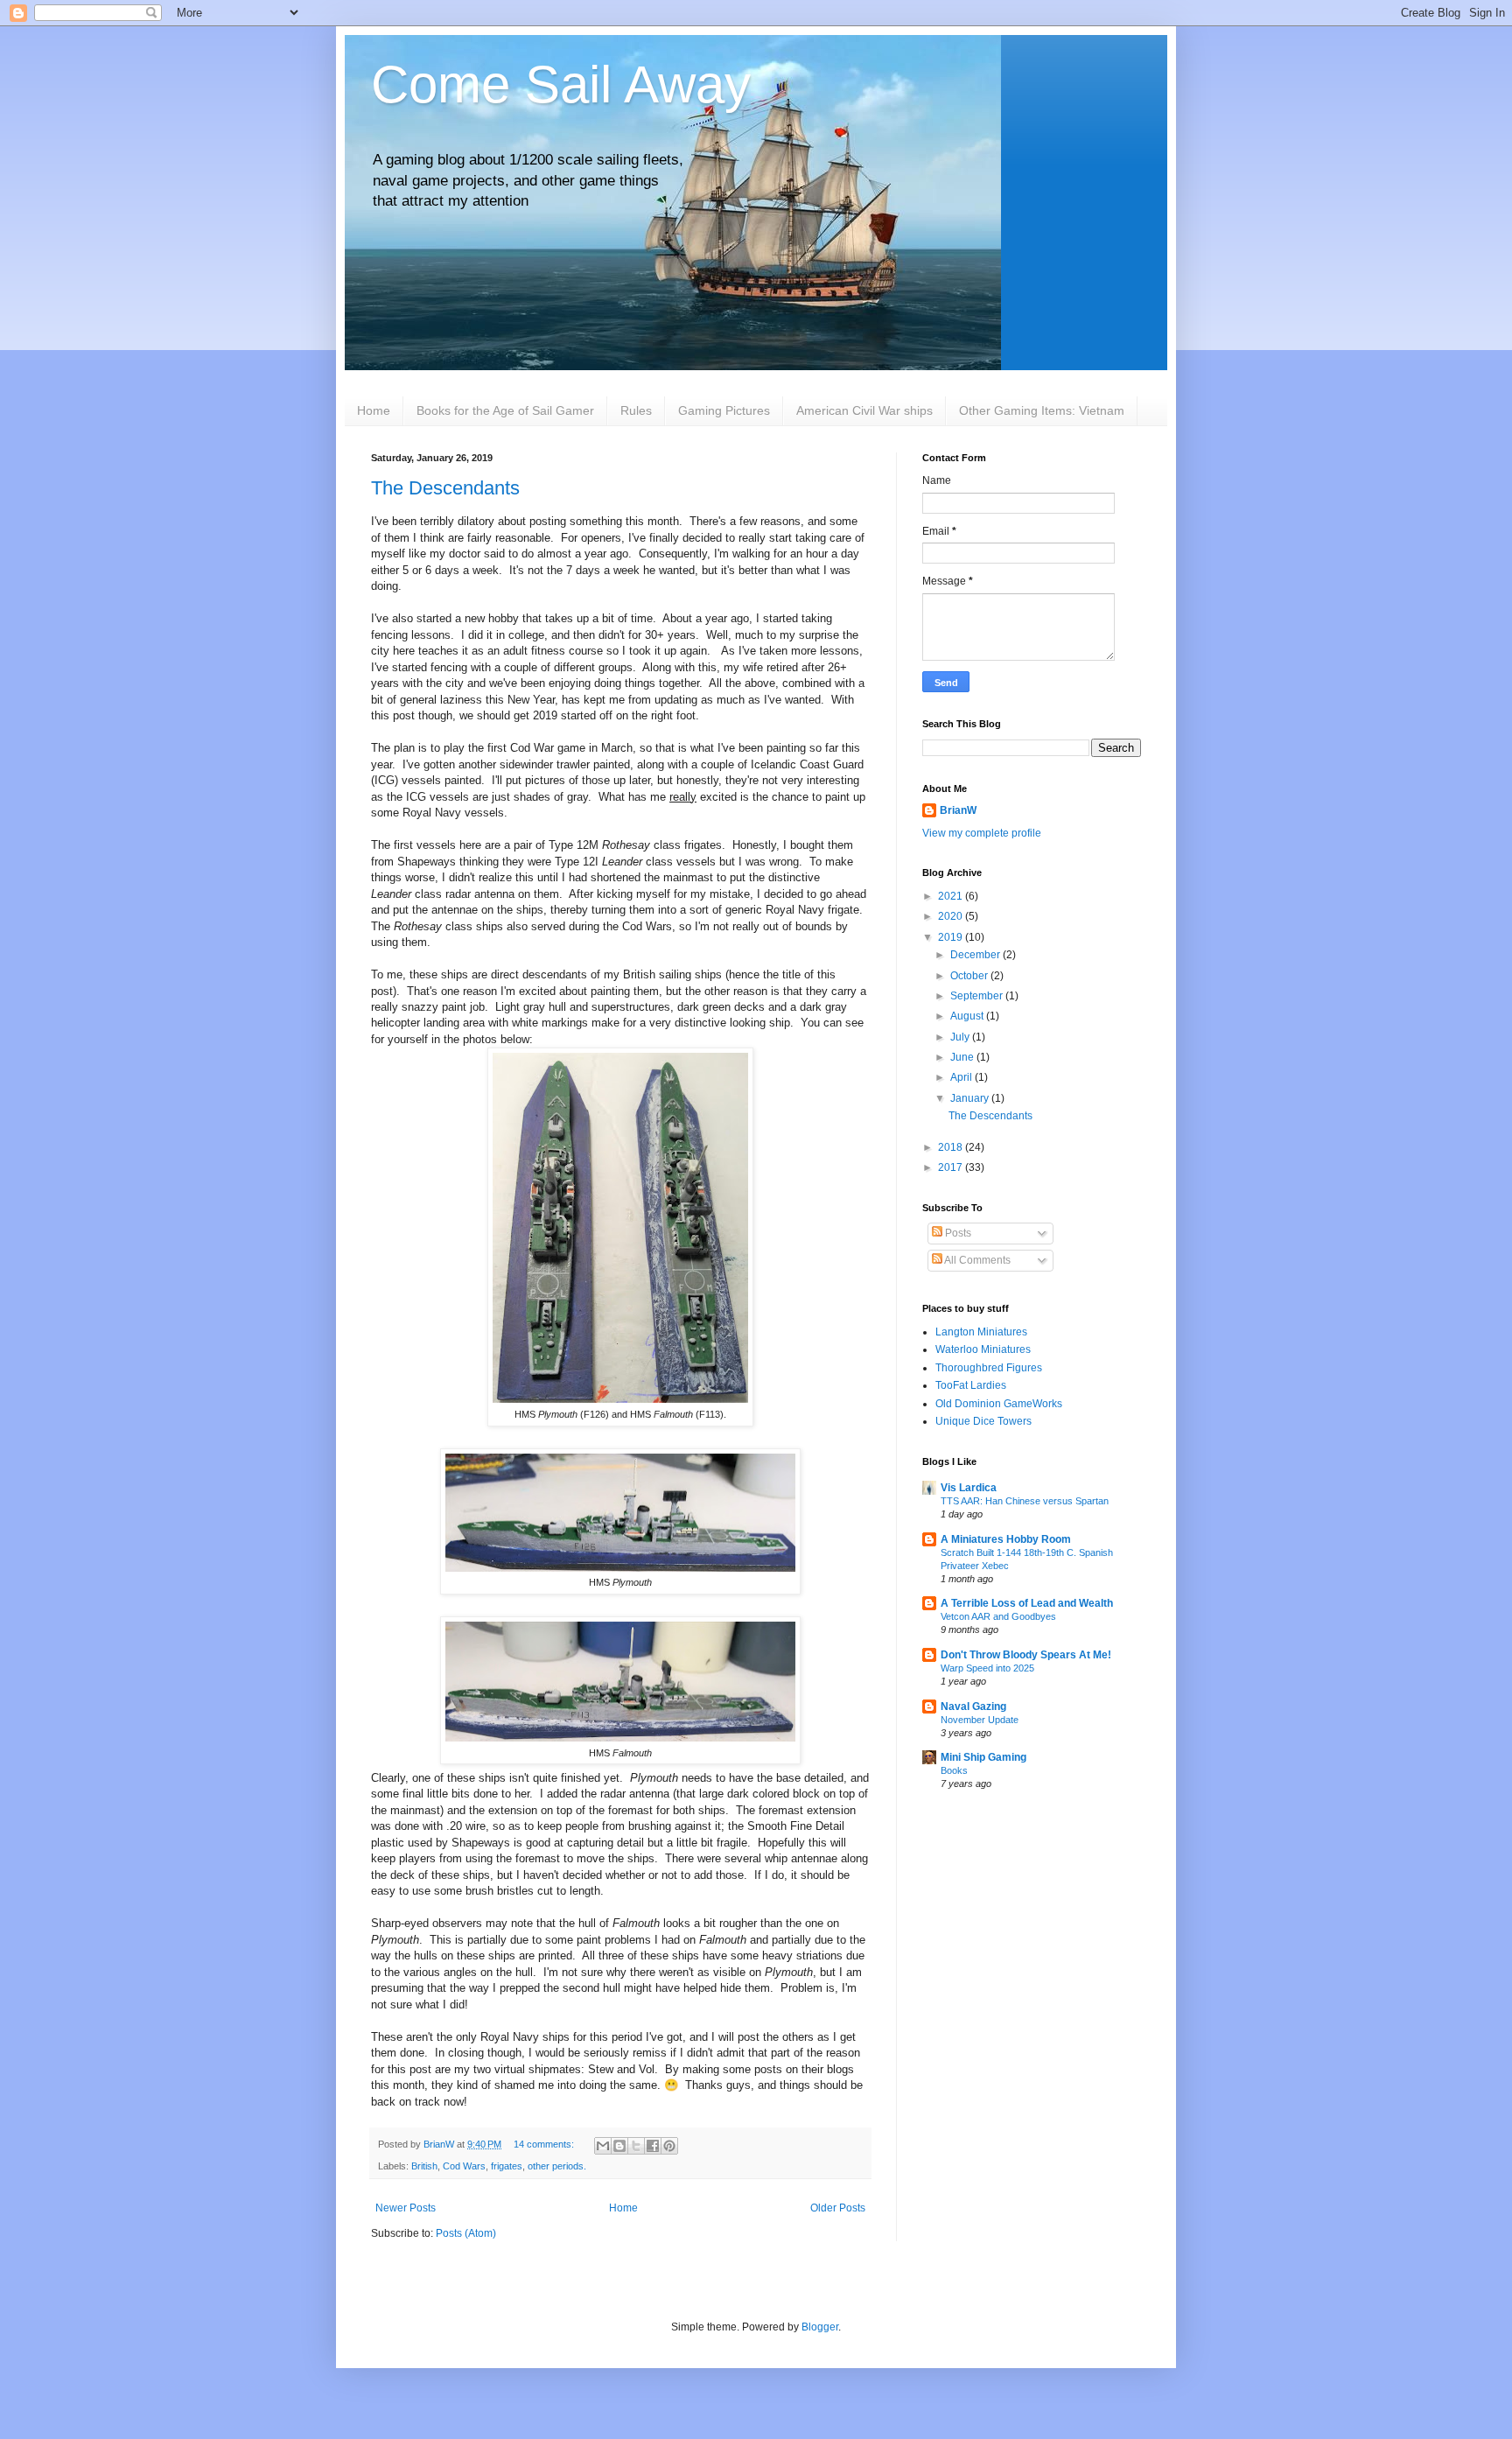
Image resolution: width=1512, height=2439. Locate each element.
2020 (952, 916)
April (962, 1077)
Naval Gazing (973, 1707)
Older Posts (838, 2208)
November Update (980, 1720)
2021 (952, 896)
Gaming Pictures (724, 410)
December (976, 955)
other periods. (557, 2166)
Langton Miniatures (981, 1332)
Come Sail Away (561, 84)
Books (954, 1770)
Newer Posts (406, 2208)
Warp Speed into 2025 (987, 1668)
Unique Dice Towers (983, 1421)
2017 (952, 1167)
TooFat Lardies (971, 1385)
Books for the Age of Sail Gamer (505, 410)
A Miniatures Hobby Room (1006, 1539)
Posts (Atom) (466, 2233)
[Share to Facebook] (653, 2146)
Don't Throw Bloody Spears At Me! (1026, 1655)
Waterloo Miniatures (983, 1349)
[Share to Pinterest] (669, 2146)
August (968, 1016)
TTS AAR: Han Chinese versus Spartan (1025, 1501)
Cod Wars (464, 2166)
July (961, 1037)
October (970, 976)
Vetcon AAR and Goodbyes (998, 1616)
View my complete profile (982, 833)
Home (374, 410)
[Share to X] (636, 2146)
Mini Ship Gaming (983, 1757)
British (424, 2166)
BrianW (958, 810)
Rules (636, 410)
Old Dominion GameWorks (999, 1404)
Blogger (820, 2327)
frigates (507, 2166)
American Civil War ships (864, 410)
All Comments (976, 1260)
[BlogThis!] (619, 2146)
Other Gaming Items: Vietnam (1042, 410)
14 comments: (545, 2144)
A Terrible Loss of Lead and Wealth (1027, 1603)
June (963, 1057)
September (978, 996)
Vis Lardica (969, 1488)
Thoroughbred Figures (989, 1368)
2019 (952, 937)
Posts (957, 1233)
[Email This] (603, 2146)
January (971, 1098)
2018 (952, 1147)
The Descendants (445, 488)
